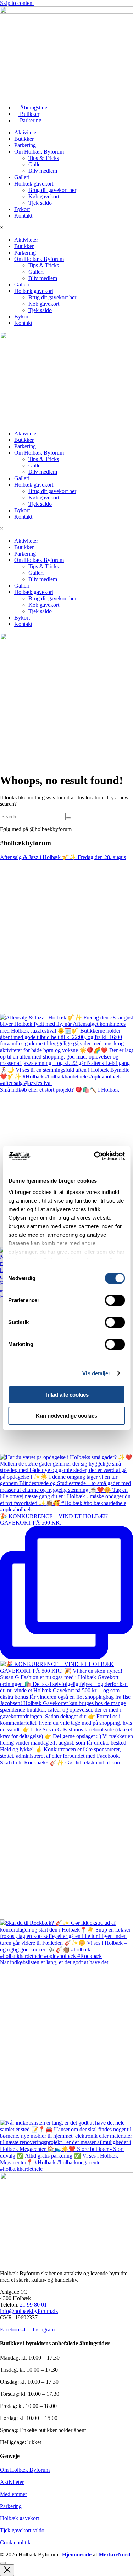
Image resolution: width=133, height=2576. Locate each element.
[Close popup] (7, 2570)
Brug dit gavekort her (52, 190)
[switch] (115, 1300)
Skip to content (17, 3)
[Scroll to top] (3, 2563)
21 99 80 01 (33, 2305)
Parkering (25, 145)
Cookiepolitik (15, 2542)
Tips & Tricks (44, 158)
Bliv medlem (43, 171)
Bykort (22, 209)
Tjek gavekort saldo (22, 2530)
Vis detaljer (96, 1373)
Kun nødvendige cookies (66, 1416)
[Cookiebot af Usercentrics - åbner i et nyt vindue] (95, 1156)
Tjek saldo (40, 203)
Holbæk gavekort (34, 184)
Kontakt (23, 216)
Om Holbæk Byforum (39, 152)
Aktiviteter (26, 132)
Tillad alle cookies (67, 1395)
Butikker (24, 139)
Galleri (36, 164)
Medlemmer (13, 2494)
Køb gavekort (44, 196)
